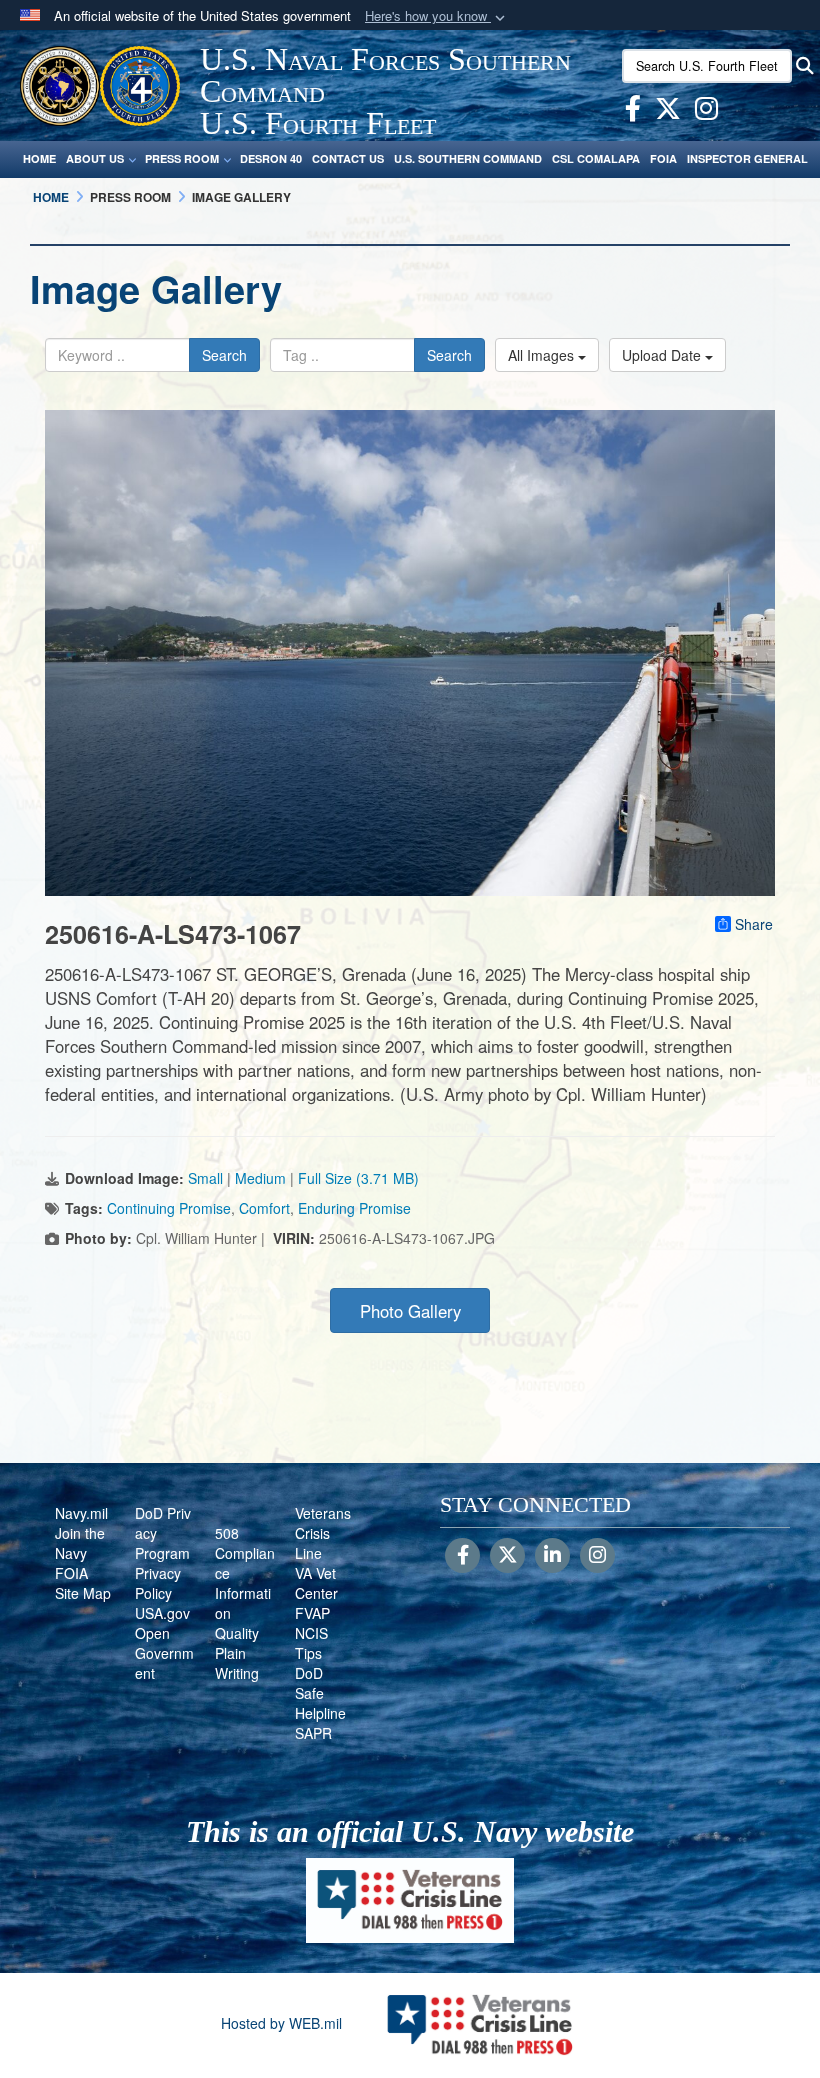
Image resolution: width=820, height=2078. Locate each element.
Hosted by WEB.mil (281, 2023)
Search (224, 355)
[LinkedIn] (552, 1556)
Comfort (264, 1208)
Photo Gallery (410, 1311)
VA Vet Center (316, 1583)
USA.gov (162, 1613)
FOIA (71, 1573)
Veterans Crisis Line (323, 1533)
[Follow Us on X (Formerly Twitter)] (507, 1556)
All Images (543, 355)
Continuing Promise (169, 1208)
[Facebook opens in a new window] (633, 112)
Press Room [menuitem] (182, 158)
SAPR (313, 1733)
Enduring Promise (354, 1208)
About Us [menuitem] (95, 158)
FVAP (312, 1613)
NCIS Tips (311, 1643)
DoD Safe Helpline (320, 1693)
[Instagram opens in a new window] (706, 112)
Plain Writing (237, 1663)
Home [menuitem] (39, 158)
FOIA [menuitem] (663, 158)
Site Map (83, 1593)
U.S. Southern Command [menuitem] (468, 158)
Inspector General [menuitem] (747, 158)
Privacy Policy (158, 1583)
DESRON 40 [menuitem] (271, 158)
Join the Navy (80, 1543)
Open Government (164, 1653)
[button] (437, 16)
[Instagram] (597, 1556)
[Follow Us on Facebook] (462, 1556)
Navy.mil (81, 1513)
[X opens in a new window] (668, 112)
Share (754, 924)
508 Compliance (245, 1553)
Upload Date (663, 355)
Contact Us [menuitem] (348, 158)
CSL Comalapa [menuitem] (596, 158)
